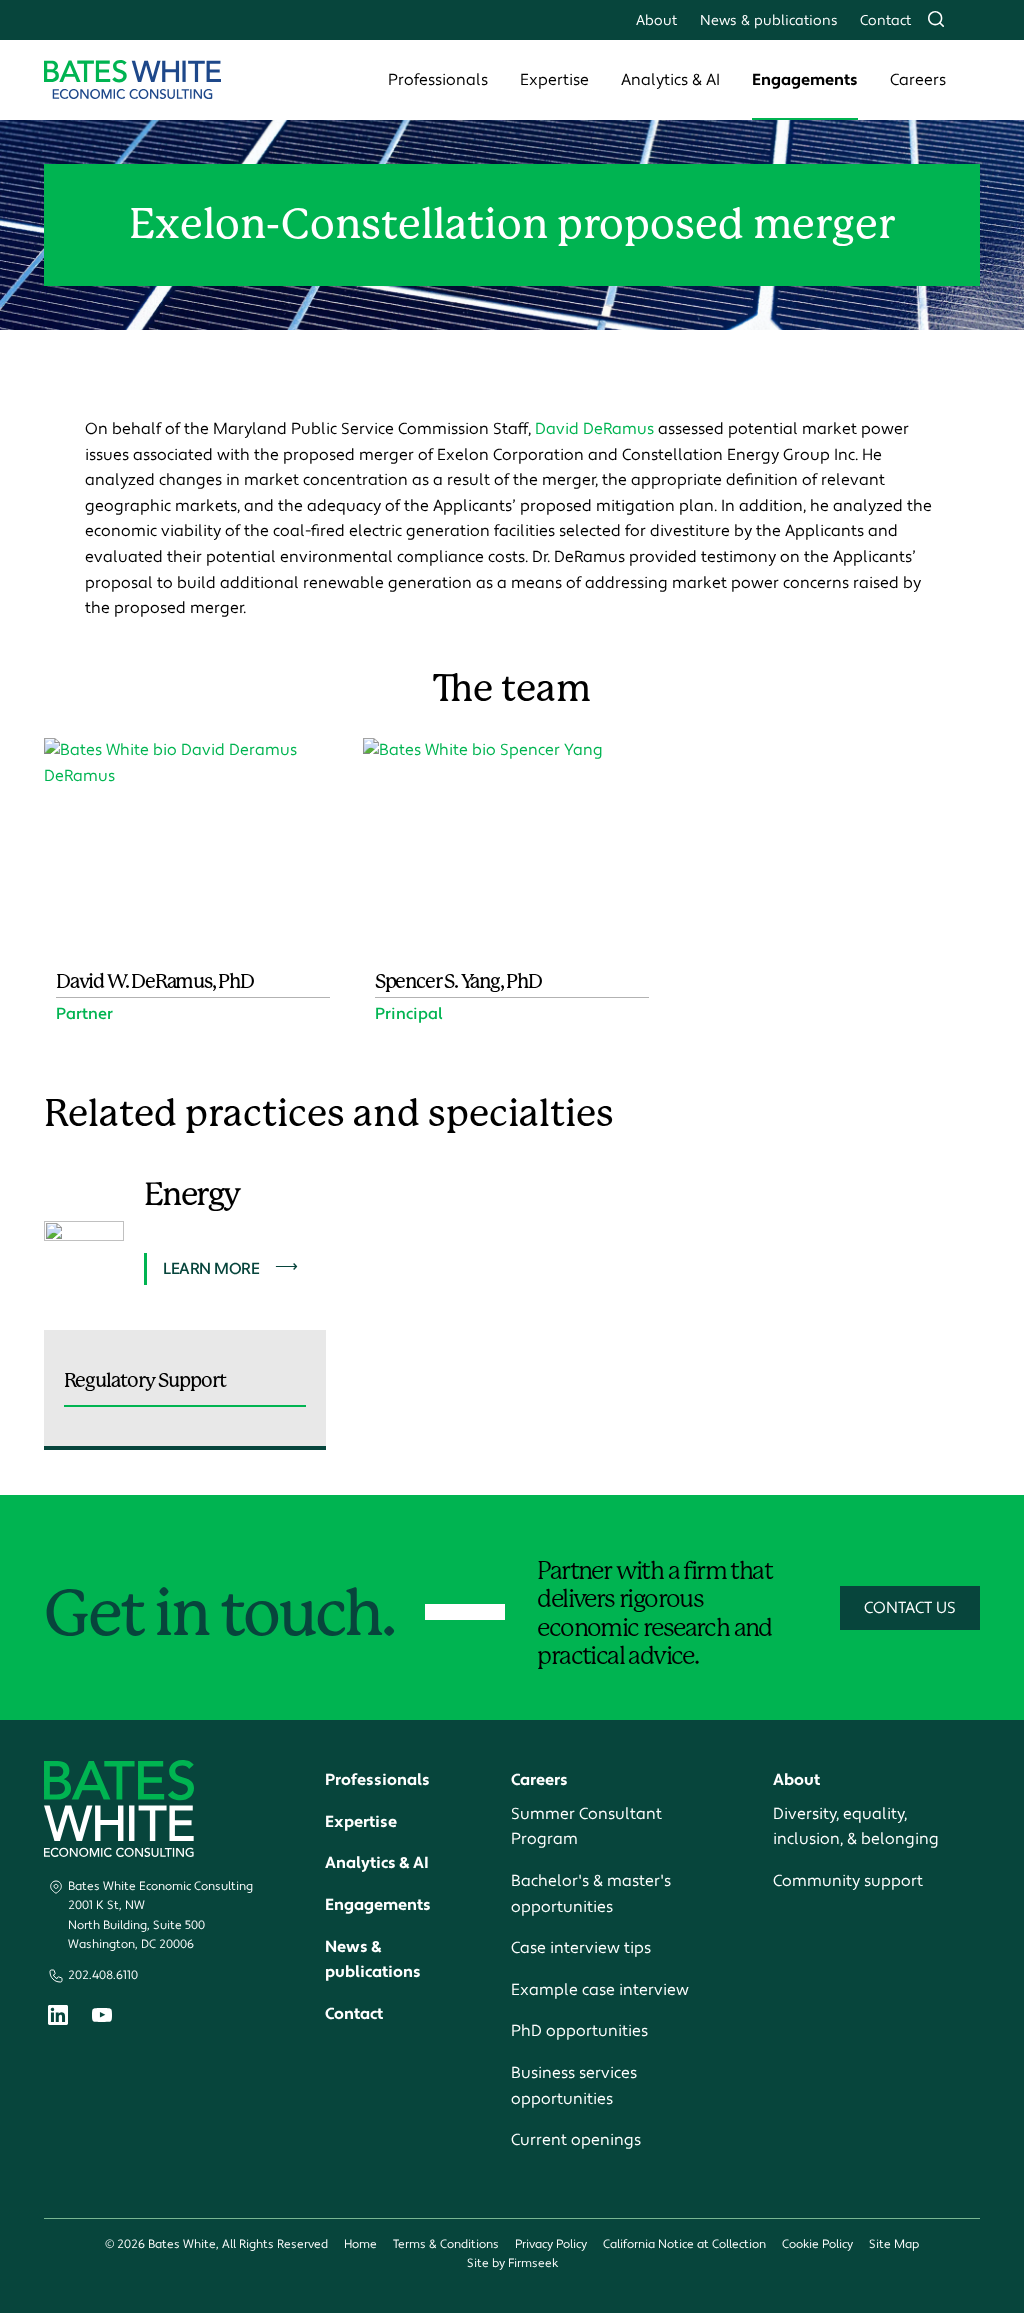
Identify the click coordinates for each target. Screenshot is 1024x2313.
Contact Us (910, 1608)
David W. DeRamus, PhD (155, 981)
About (656, 20)
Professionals (438, 80)
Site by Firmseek (512, 2263)
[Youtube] (102, 2018)
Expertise (554, 80)
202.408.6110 (103, 1975)
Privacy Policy (551, 2244)
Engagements (805, 80)
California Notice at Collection (684, 2244)
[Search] (936, 19)
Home (360, 2244)
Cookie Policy (817, 2244)
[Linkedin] (58, 2019)
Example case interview (600, 1990)
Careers (918, 80)
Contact (885, 20)
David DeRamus (594, 429)
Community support (848, 1881)
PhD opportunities (579, 2031)
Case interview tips (581, 1948)
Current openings (576, 2140)
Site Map (894, 2244)
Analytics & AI (670, 80)
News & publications (769, 20)
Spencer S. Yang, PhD (458, 981)
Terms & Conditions (446, 2244)
